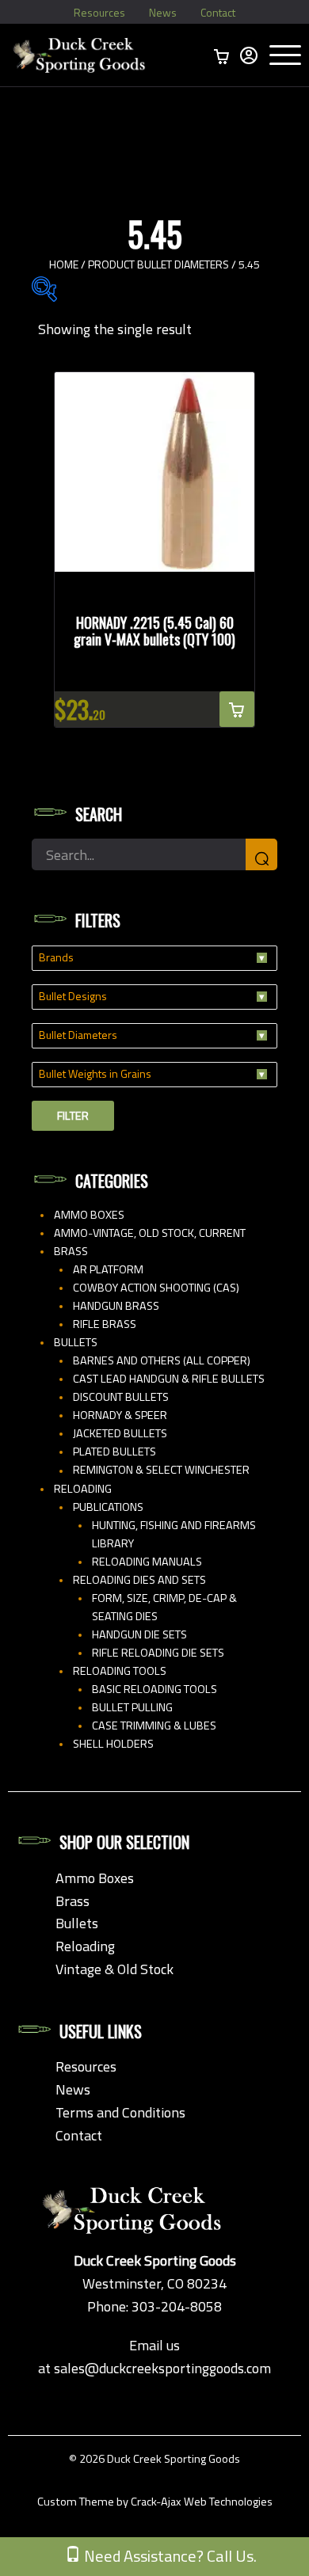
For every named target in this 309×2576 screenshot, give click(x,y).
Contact (218, 12)
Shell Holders (113, 1744)
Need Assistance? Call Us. (169, 2556)
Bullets (76, 1342)
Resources (99, 12)
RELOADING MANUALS (147, 1562)
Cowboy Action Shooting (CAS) (156, 1288)
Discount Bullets (121, 1397)
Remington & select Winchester (161, 1470)
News (163, 12)
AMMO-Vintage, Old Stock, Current (150, 1233)
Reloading (83, 1489)
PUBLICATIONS (108, 1507)
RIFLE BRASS (105, 1324)
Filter (73, 1116)
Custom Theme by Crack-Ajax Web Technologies (155, 2502)
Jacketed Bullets (120, 1433)
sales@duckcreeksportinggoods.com (162, 2368)
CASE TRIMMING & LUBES (154, 1726)
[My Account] (249, 55)
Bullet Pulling (132, 1707)
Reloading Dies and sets (139, 1580)
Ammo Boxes (89, 1215)
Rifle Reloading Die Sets (158, 1653)
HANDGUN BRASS (116, 1306)
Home (64, 264)
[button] (237, 709)
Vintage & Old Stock (114, 1969)
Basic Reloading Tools (154, 1689)
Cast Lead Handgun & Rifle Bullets (169, 1379)
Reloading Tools (120, 1671)
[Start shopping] (222, 55)
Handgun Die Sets (139, 1634)
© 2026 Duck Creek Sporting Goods (154, 2459)
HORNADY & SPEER (120, 1415)
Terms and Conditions (120, 2112)
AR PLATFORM (108, 1269)
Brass (71, 1251)
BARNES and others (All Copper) (162, 1360)
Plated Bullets (114, 1452)
